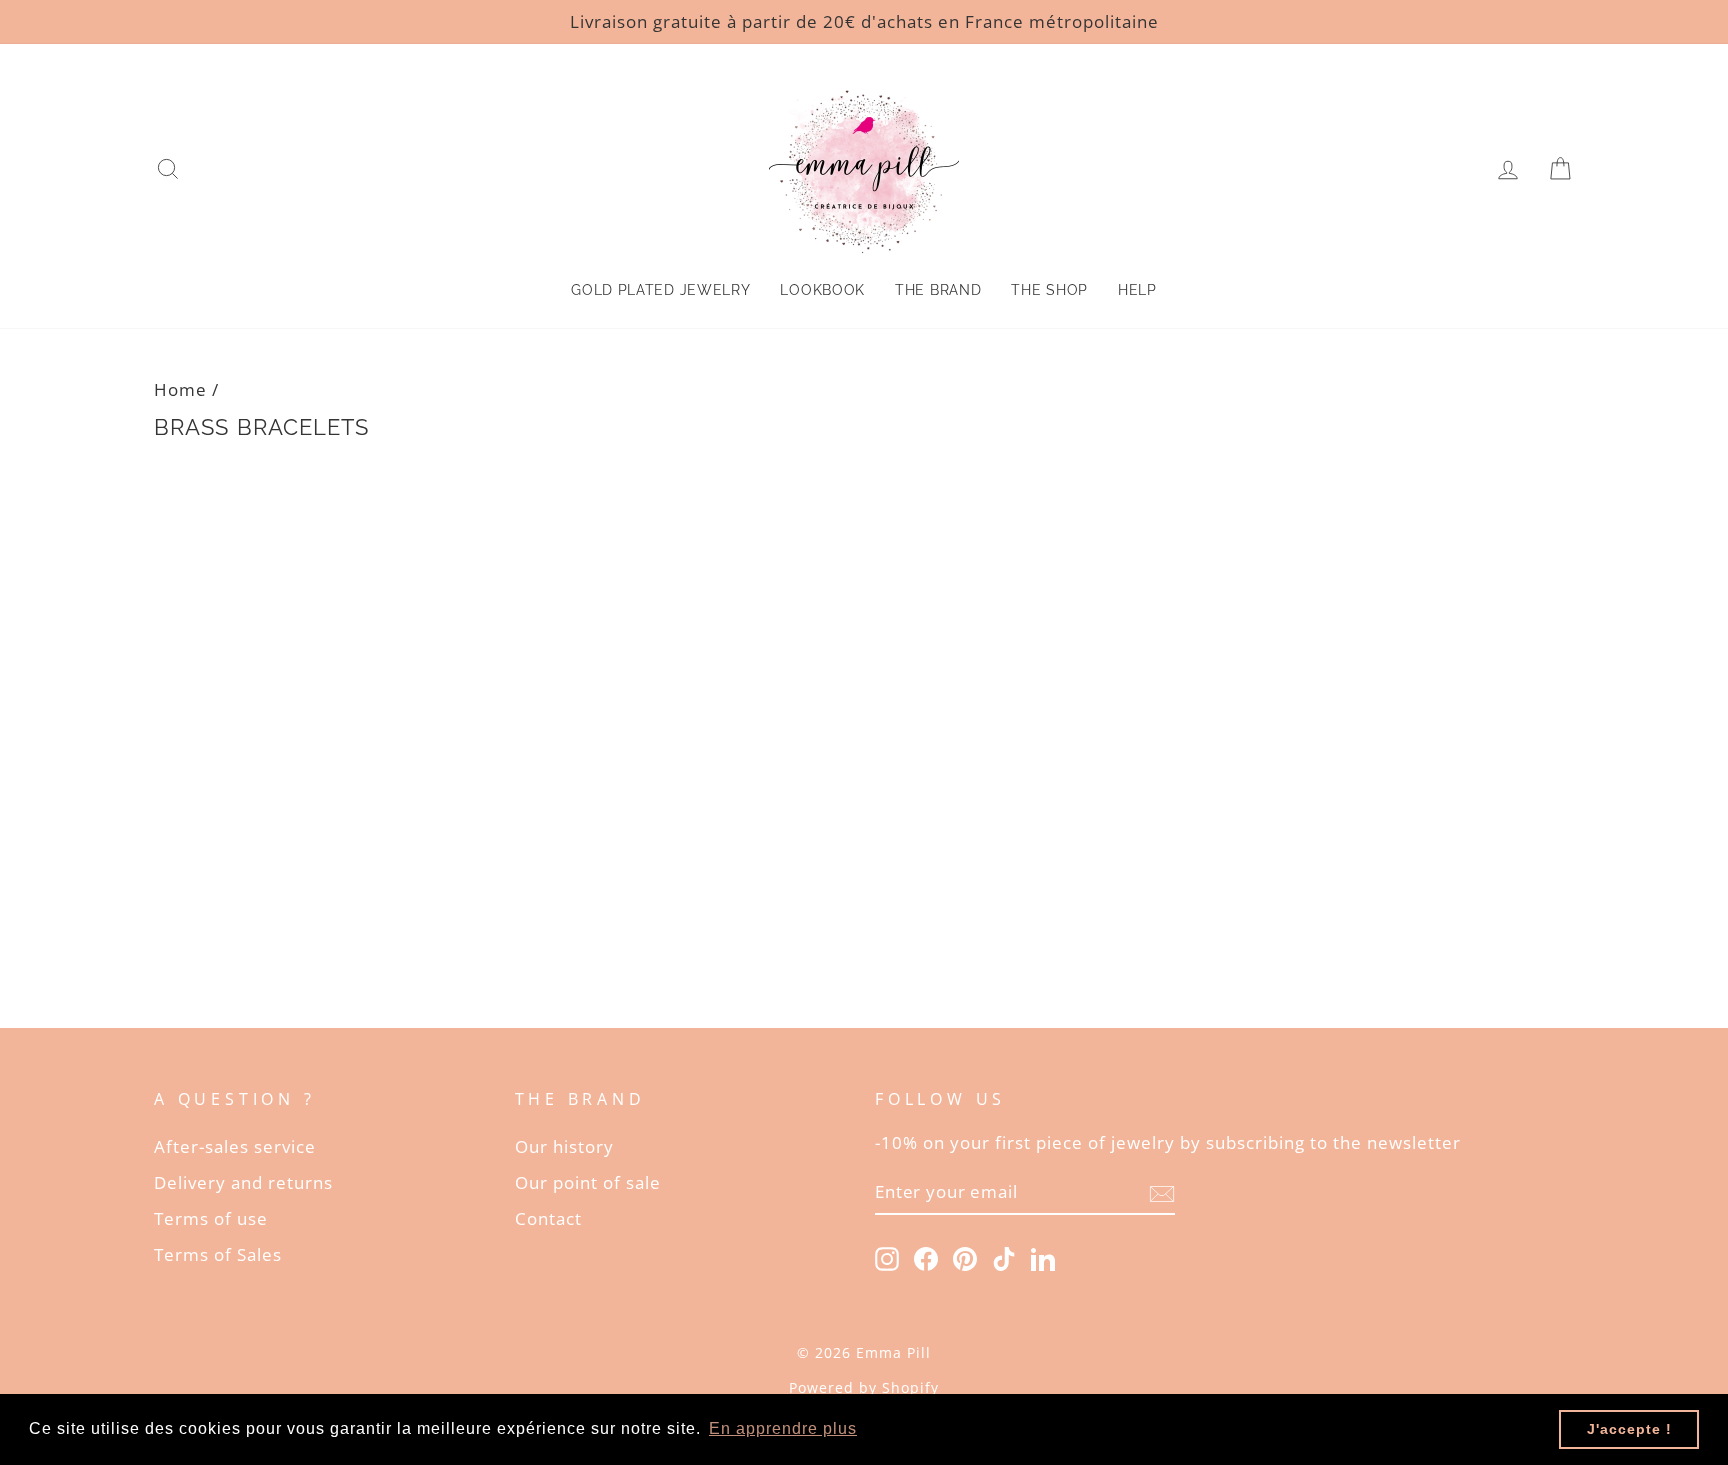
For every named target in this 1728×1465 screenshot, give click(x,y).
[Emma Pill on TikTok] (1004, 1257)
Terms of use (211, 1218)
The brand (938, 290)
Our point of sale (588, 1182)
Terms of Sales (218, 1254)
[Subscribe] (1162, 1192)
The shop (1049, 290)
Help (1137, 290)
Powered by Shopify (864, 1387)
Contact (548, 1218)
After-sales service (235, 1146)
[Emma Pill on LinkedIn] (1043, 1257)
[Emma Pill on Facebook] (926, 1257)
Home (180, 389)
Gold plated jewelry (660, 290)
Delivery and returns (243, 1182)
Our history (564, 1146)
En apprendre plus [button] (783, 1428)
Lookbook (822, 290)
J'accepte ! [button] (1629, 1429)
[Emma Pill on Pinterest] (965, 1257)
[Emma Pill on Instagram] (887, 1257)
